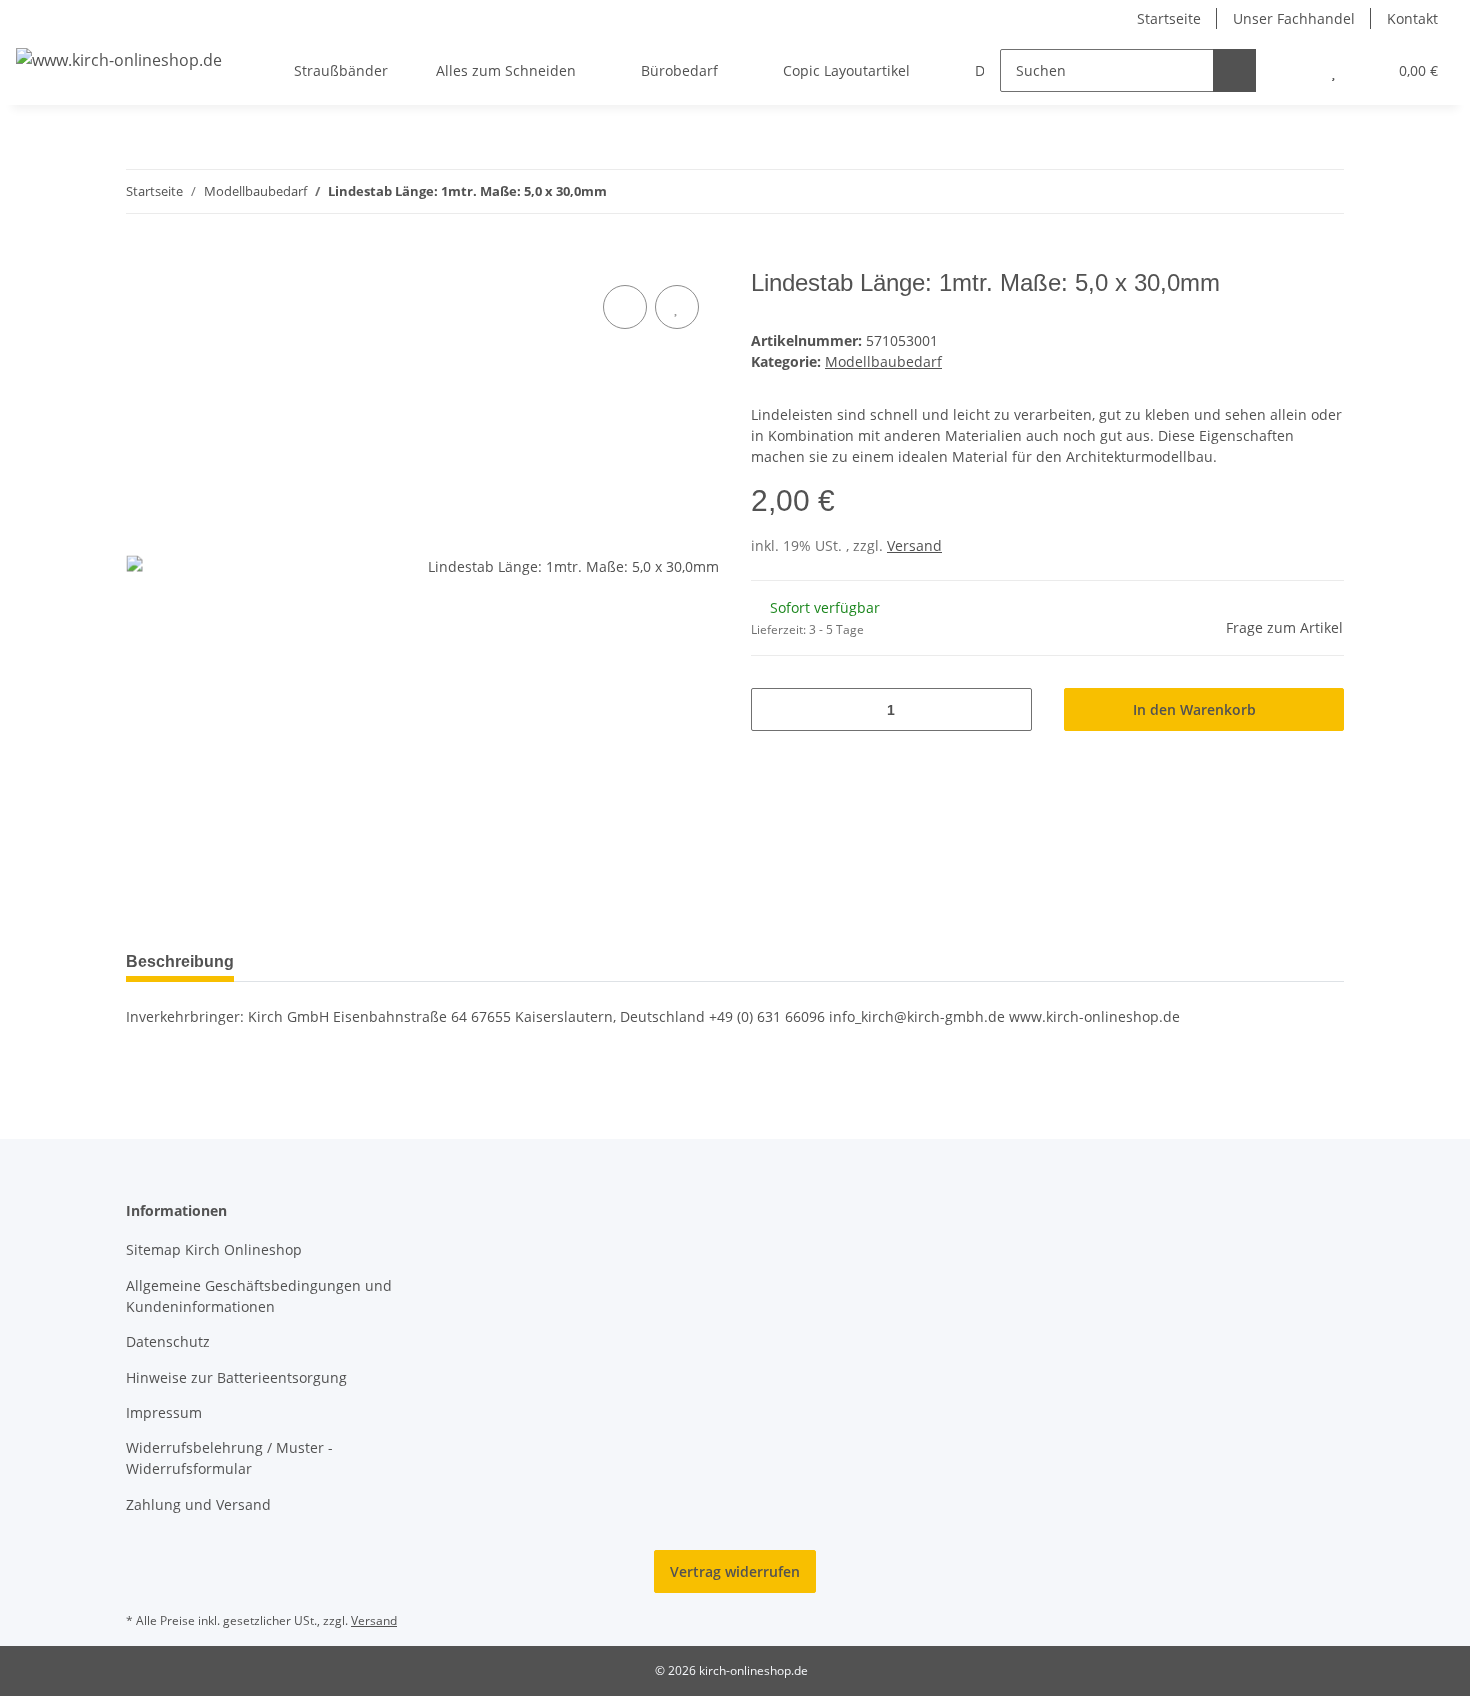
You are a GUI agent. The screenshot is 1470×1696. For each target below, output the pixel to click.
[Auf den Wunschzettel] (677, 307)
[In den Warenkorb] (142, 258)
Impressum (164, 1412)
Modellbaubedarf (883, 361)
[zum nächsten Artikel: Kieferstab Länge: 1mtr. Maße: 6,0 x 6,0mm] (1322, 191)
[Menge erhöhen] (1009, 709)
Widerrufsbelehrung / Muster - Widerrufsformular (229, 1458)
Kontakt (1412, 18)
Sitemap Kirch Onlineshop (214, 1249)
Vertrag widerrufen (735, 1571)
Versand (914, 545)
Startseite (1169, 18)
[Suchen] (1234, 70)
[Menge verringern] (773, 709)
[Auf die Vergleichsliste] (625, 307)
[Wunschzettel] (1333, 70)
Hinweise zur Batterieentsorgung (236, 1377)
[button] (1293, 70)
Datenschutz (168, 1341)
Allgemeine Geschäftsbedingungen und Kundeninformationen (259, 1296)
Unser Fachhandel (1294, 18)
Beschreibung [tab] (180, 961)
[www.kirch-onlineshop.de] (119, 59)
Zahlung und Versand (198, 1504)
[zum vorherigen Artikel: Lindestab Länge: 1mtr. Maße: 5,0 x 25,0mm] (1279, 191)
